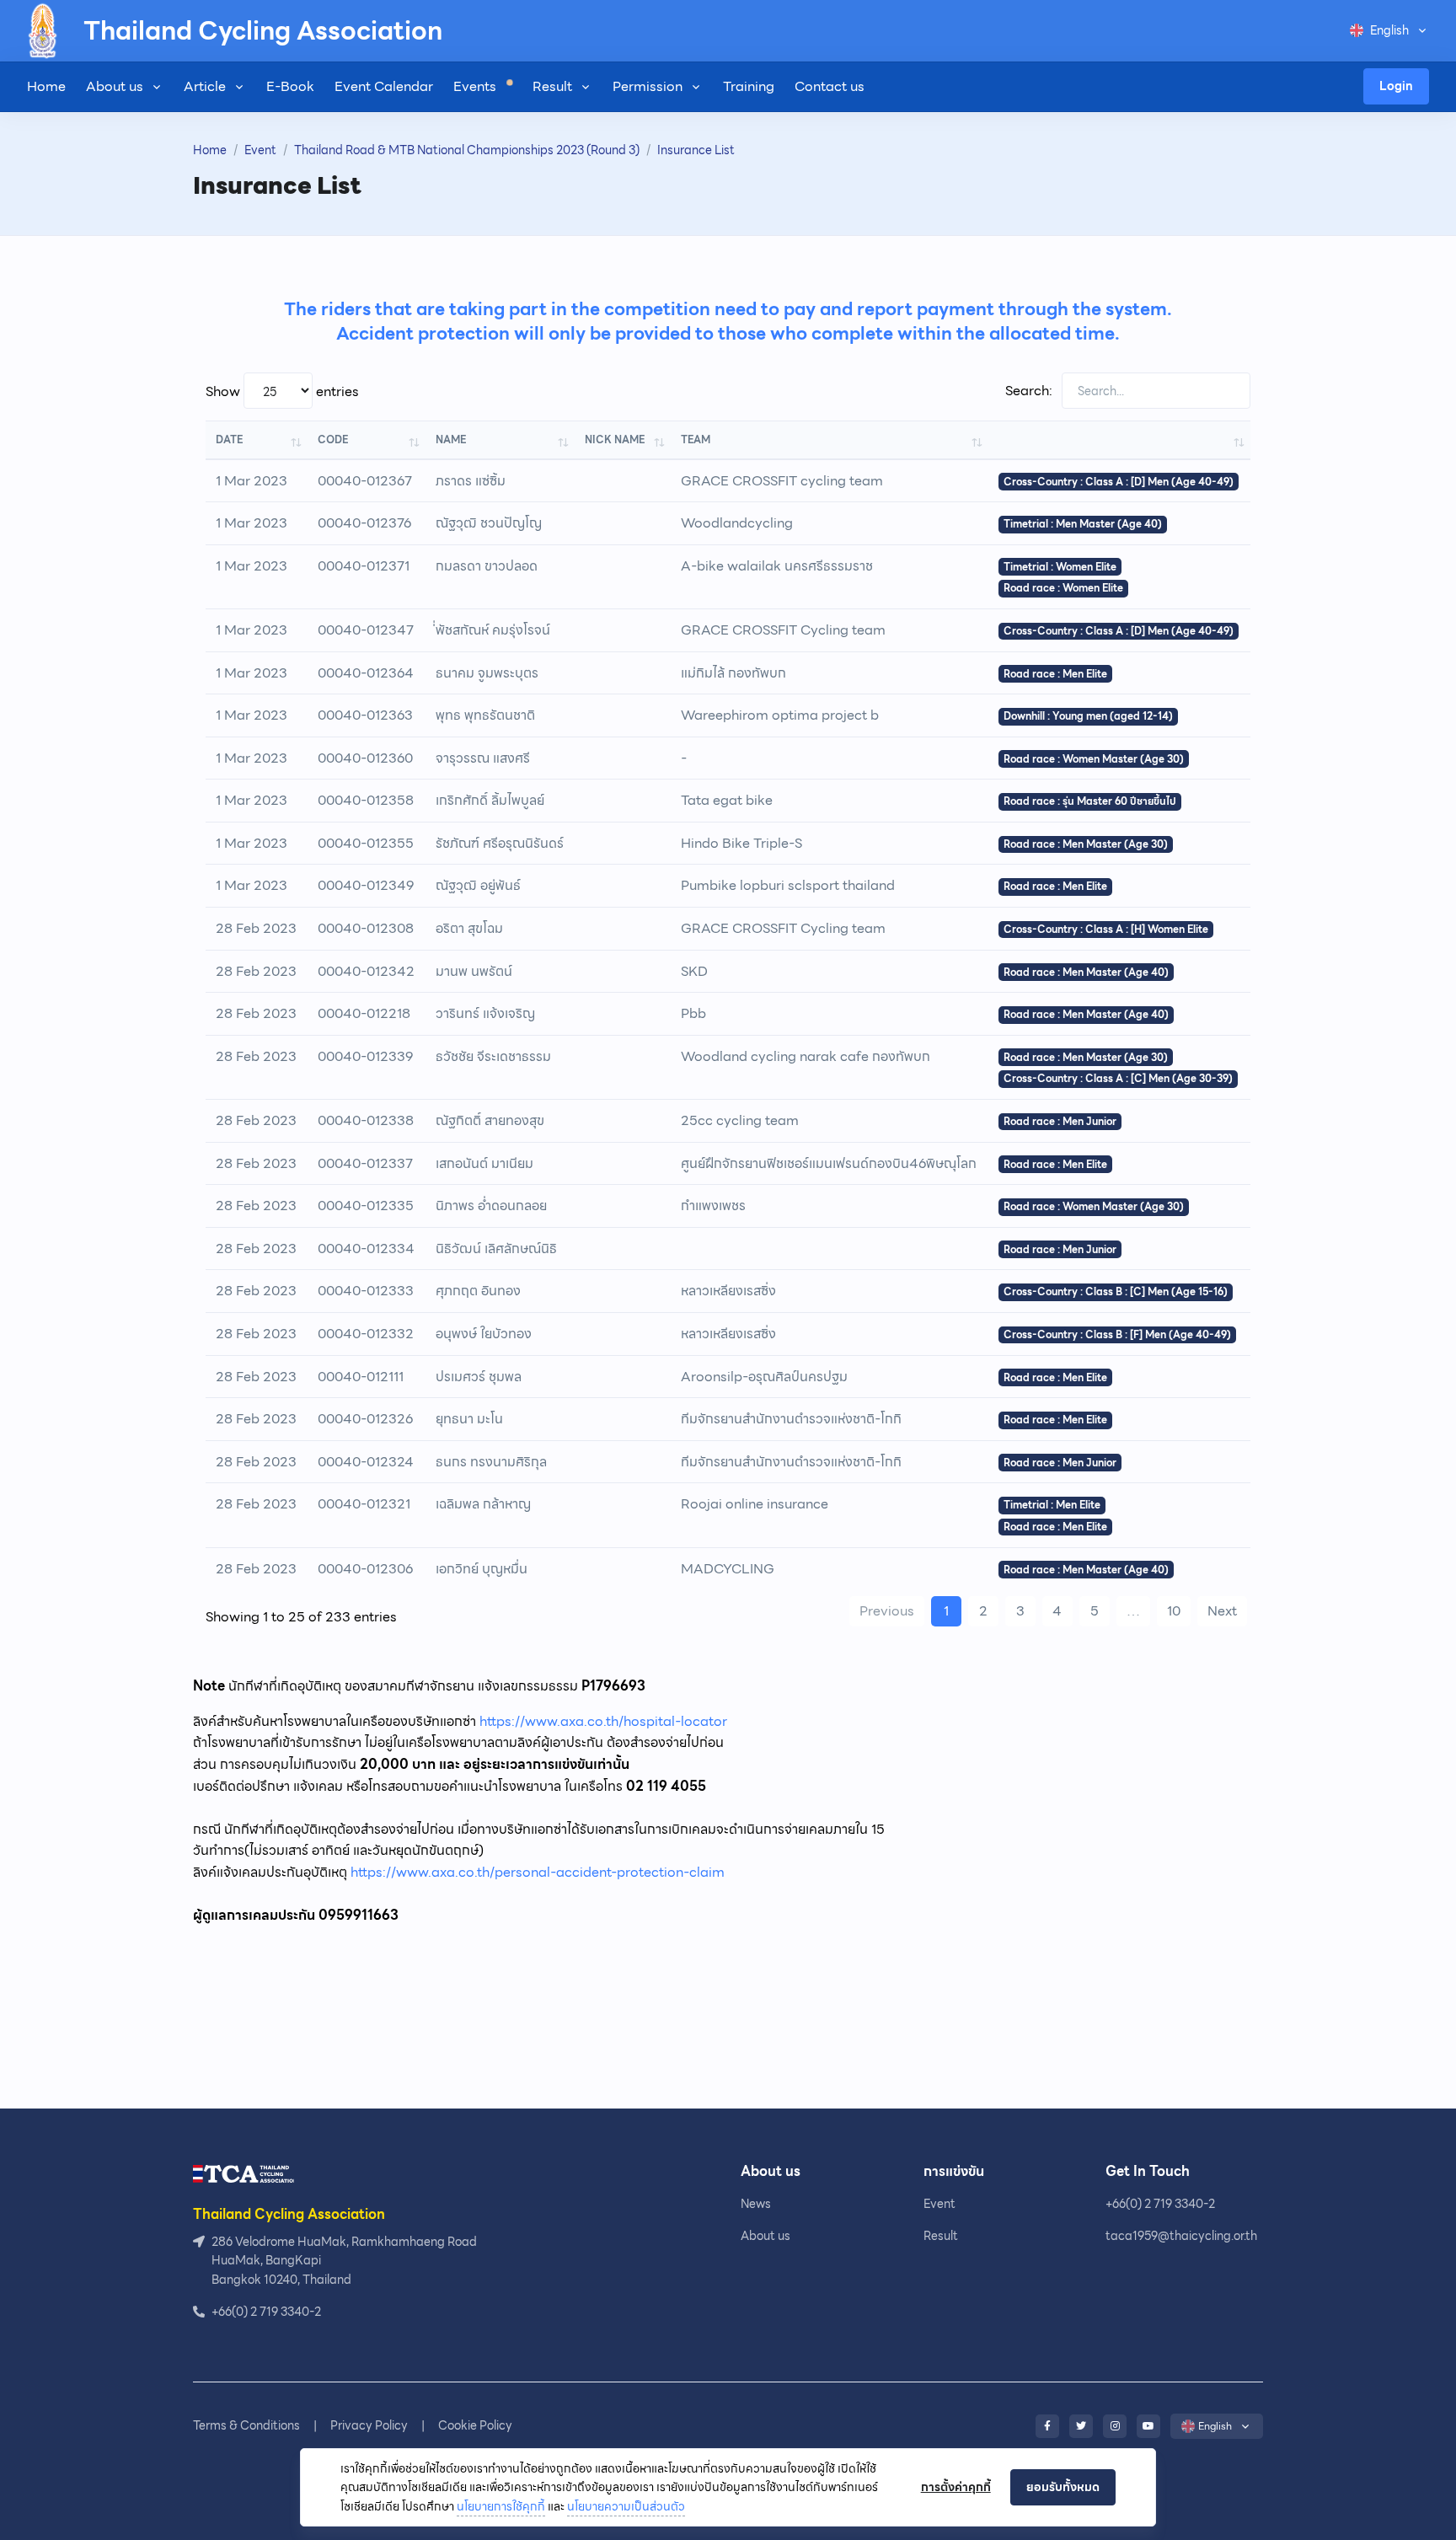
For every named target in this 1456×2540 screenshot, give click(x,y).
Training (749, 86)
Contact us (830, 86)
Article (205, 86)
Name (451, 439)
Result (552, 86)
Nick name (615, 439)
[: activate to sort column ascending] (1119, 439)
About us (115, 86)
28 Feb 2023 (256, 928)
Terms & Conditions (246, 2425)
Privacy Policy (369, 2425)
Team (696, 439)
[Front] (244, 2173)
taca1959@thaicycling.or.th (1181, 2236)
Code (333, 439)
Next (1222, 1611)
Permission (648, 86)
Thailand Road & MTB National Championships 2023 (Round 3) (467, 150)
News (756, 2204)
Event (260, 150)
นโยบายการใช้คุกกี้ (501, 2506)
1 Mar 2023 (252, 481)
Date (229, 439)
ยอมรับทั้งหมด (1063, 2487)
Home (46, 86)
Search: (1030, 391)
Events (476, 86)
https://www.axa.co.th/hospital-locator (603, 1721)
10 (1174, 1611)
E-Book (290, 86)
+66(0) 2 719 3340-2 (1160, 2204)
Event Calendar (384, 86)
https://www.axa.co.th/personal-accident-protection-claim (538, 1872)
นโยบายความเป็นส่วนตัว (626, 2506)
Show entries (282, 391)
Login (1396, 86)
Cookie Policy (475, 2425)
